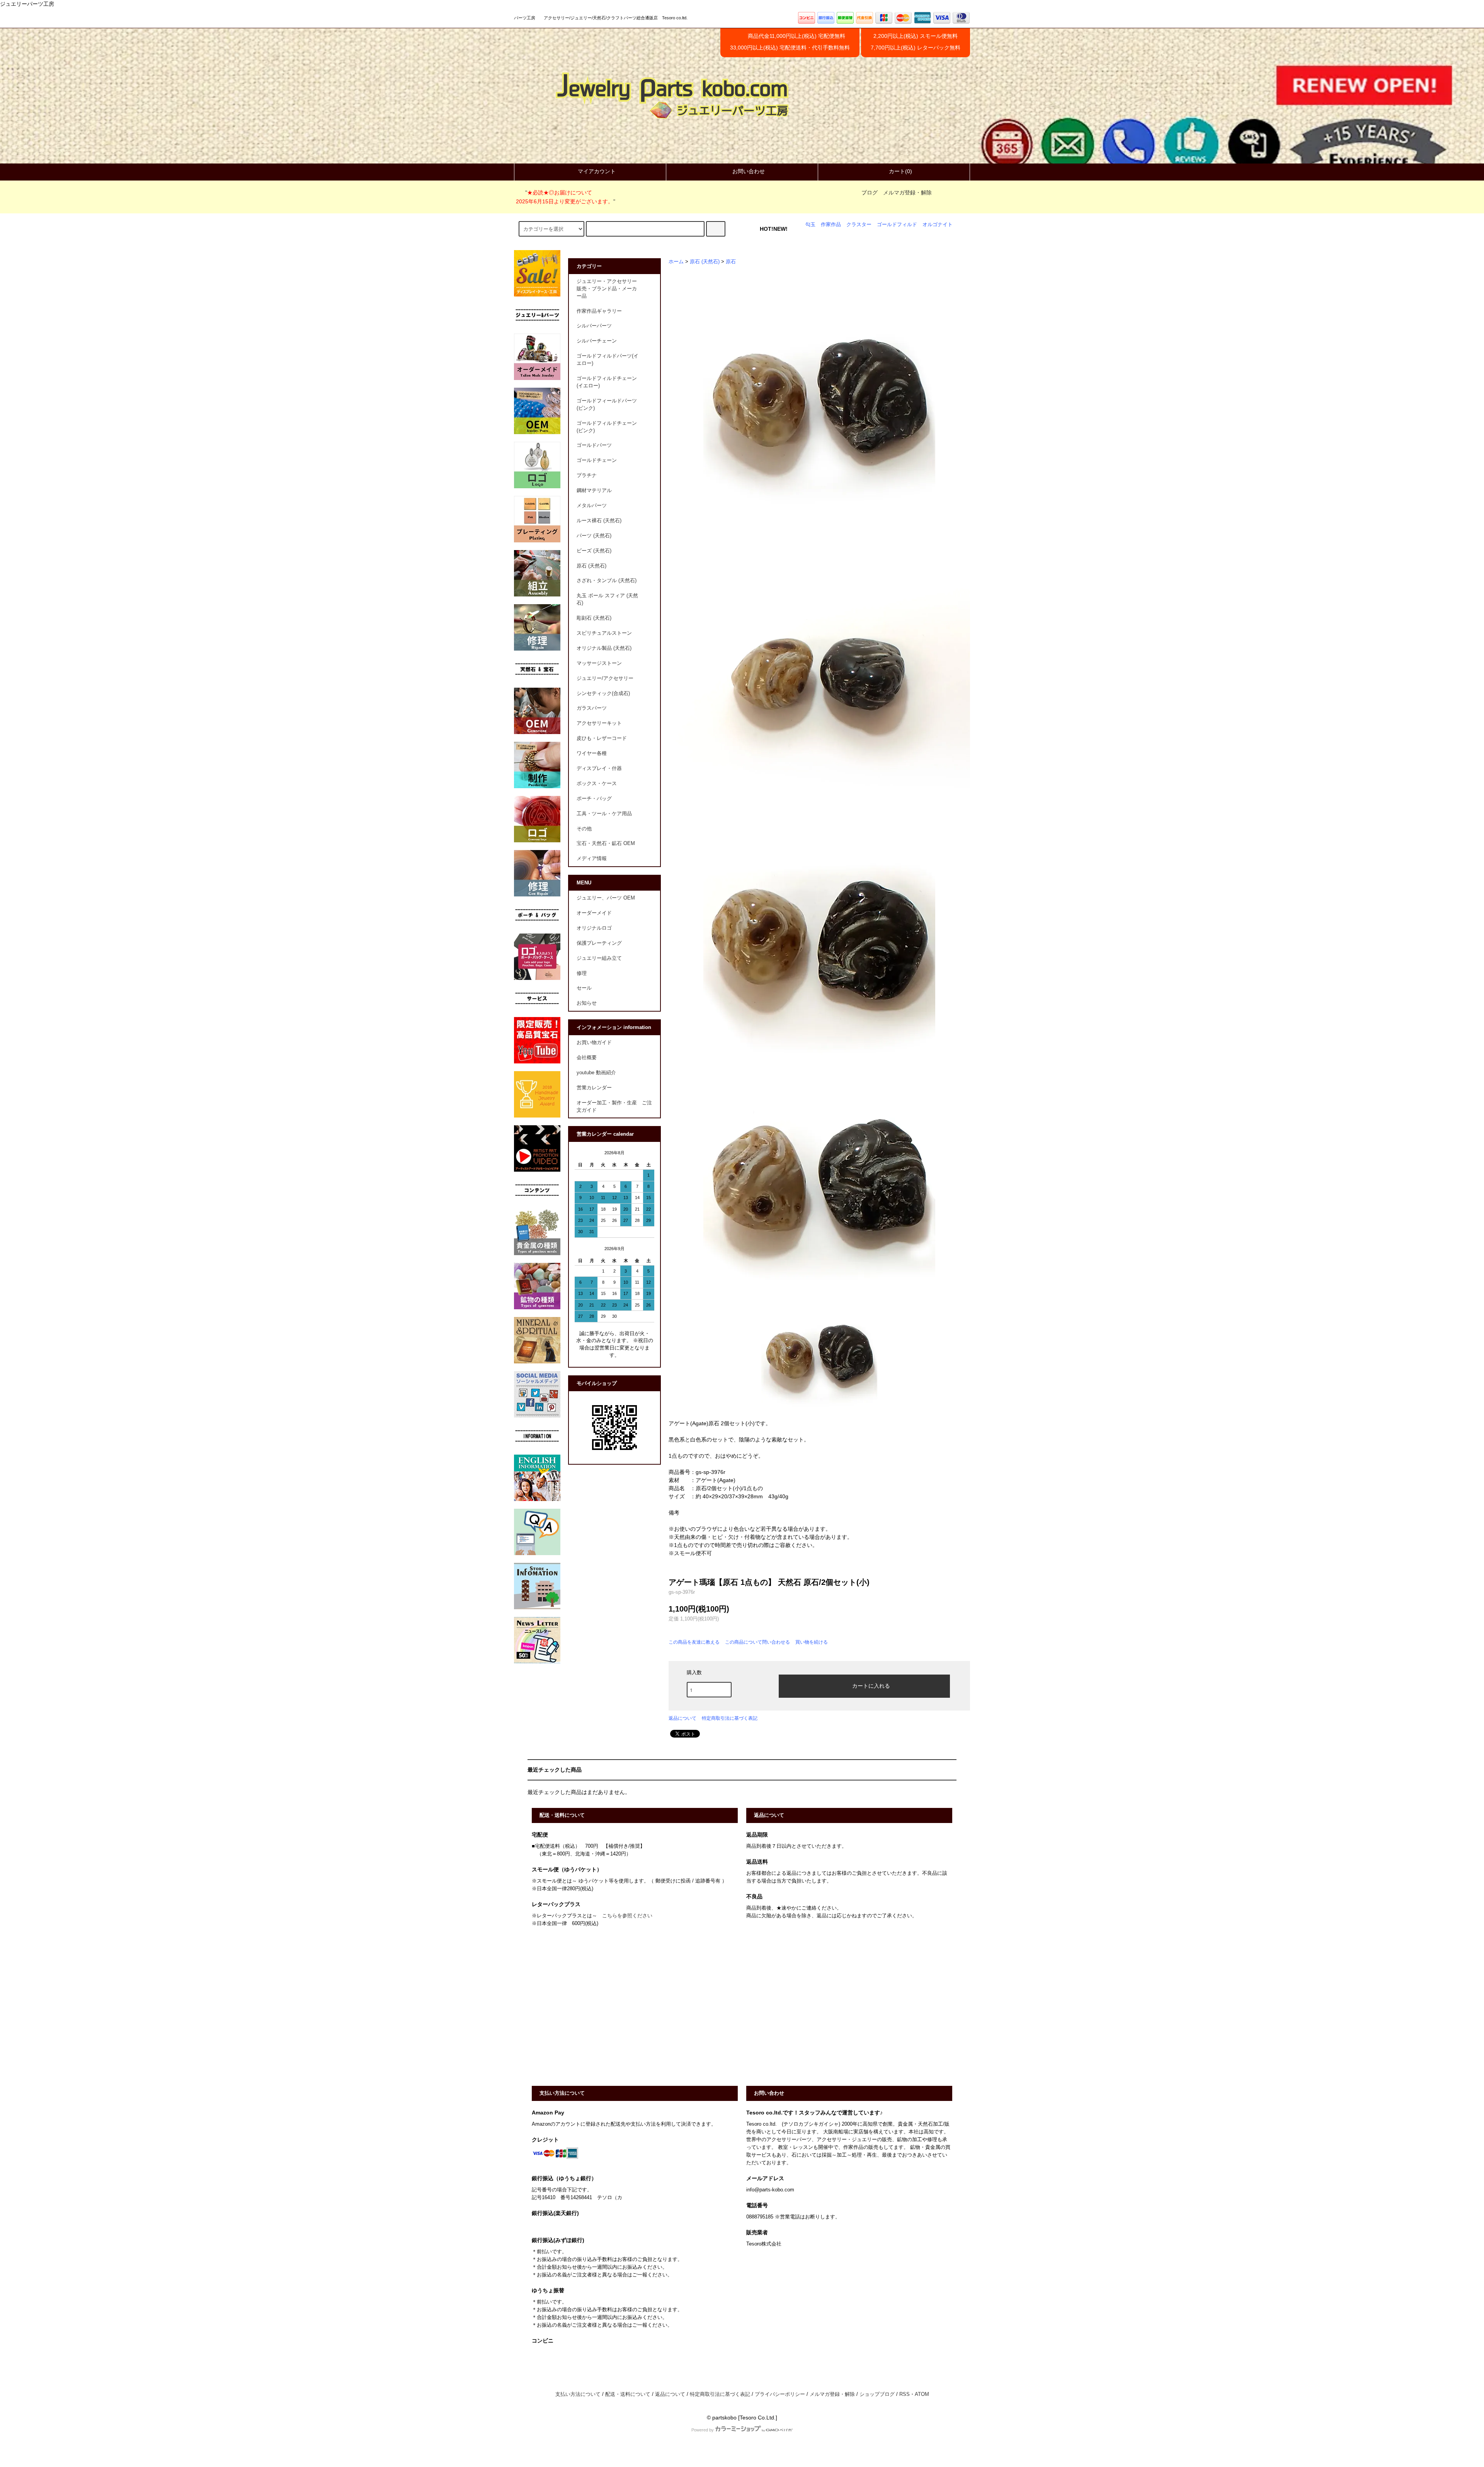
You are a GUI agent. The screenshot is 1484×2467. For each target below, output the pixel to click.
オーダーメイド (594, 913)
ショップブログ (877, 2394)
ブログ (870, 193)
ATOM (922, 2394)
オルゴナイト (938, 225)
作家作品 (831, 225)
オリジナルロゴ (594, 928)
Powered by (703, 2430)
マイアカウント (597, 171)
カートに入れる (871, 1685)
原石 (731, 262)
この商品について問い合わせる (757, 1642)
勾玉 (810, 225)
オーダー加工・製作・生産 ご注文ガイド (614, 1107)
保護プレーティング (599, 943)
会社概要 (587, 1058)
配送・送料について (628, 2394)
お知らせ (587, 1003)
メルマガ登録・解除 (907, 193)
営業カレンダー (594, 1088)
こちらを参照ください (627, 1916)
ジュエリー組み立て (599, 958)
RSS (905, 2394)
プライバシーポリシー (780, 2394)
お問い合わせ (749, 171)
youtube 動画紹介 (596, 1073)
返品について (682, 1718)
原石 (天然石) (705, 262)
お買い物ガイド (594, 1043)
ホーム (676, 262)
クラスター (859, 225)
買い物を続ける (812, 1642)
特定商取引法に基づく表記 (730, 1718)
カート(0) (900, 171)
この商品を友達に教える (694, 1642)
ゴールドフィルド (897, 225)
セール (584, 988)
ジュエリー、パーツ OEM (606, 898)
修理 (582, 973)
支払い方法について (578, 2394)
